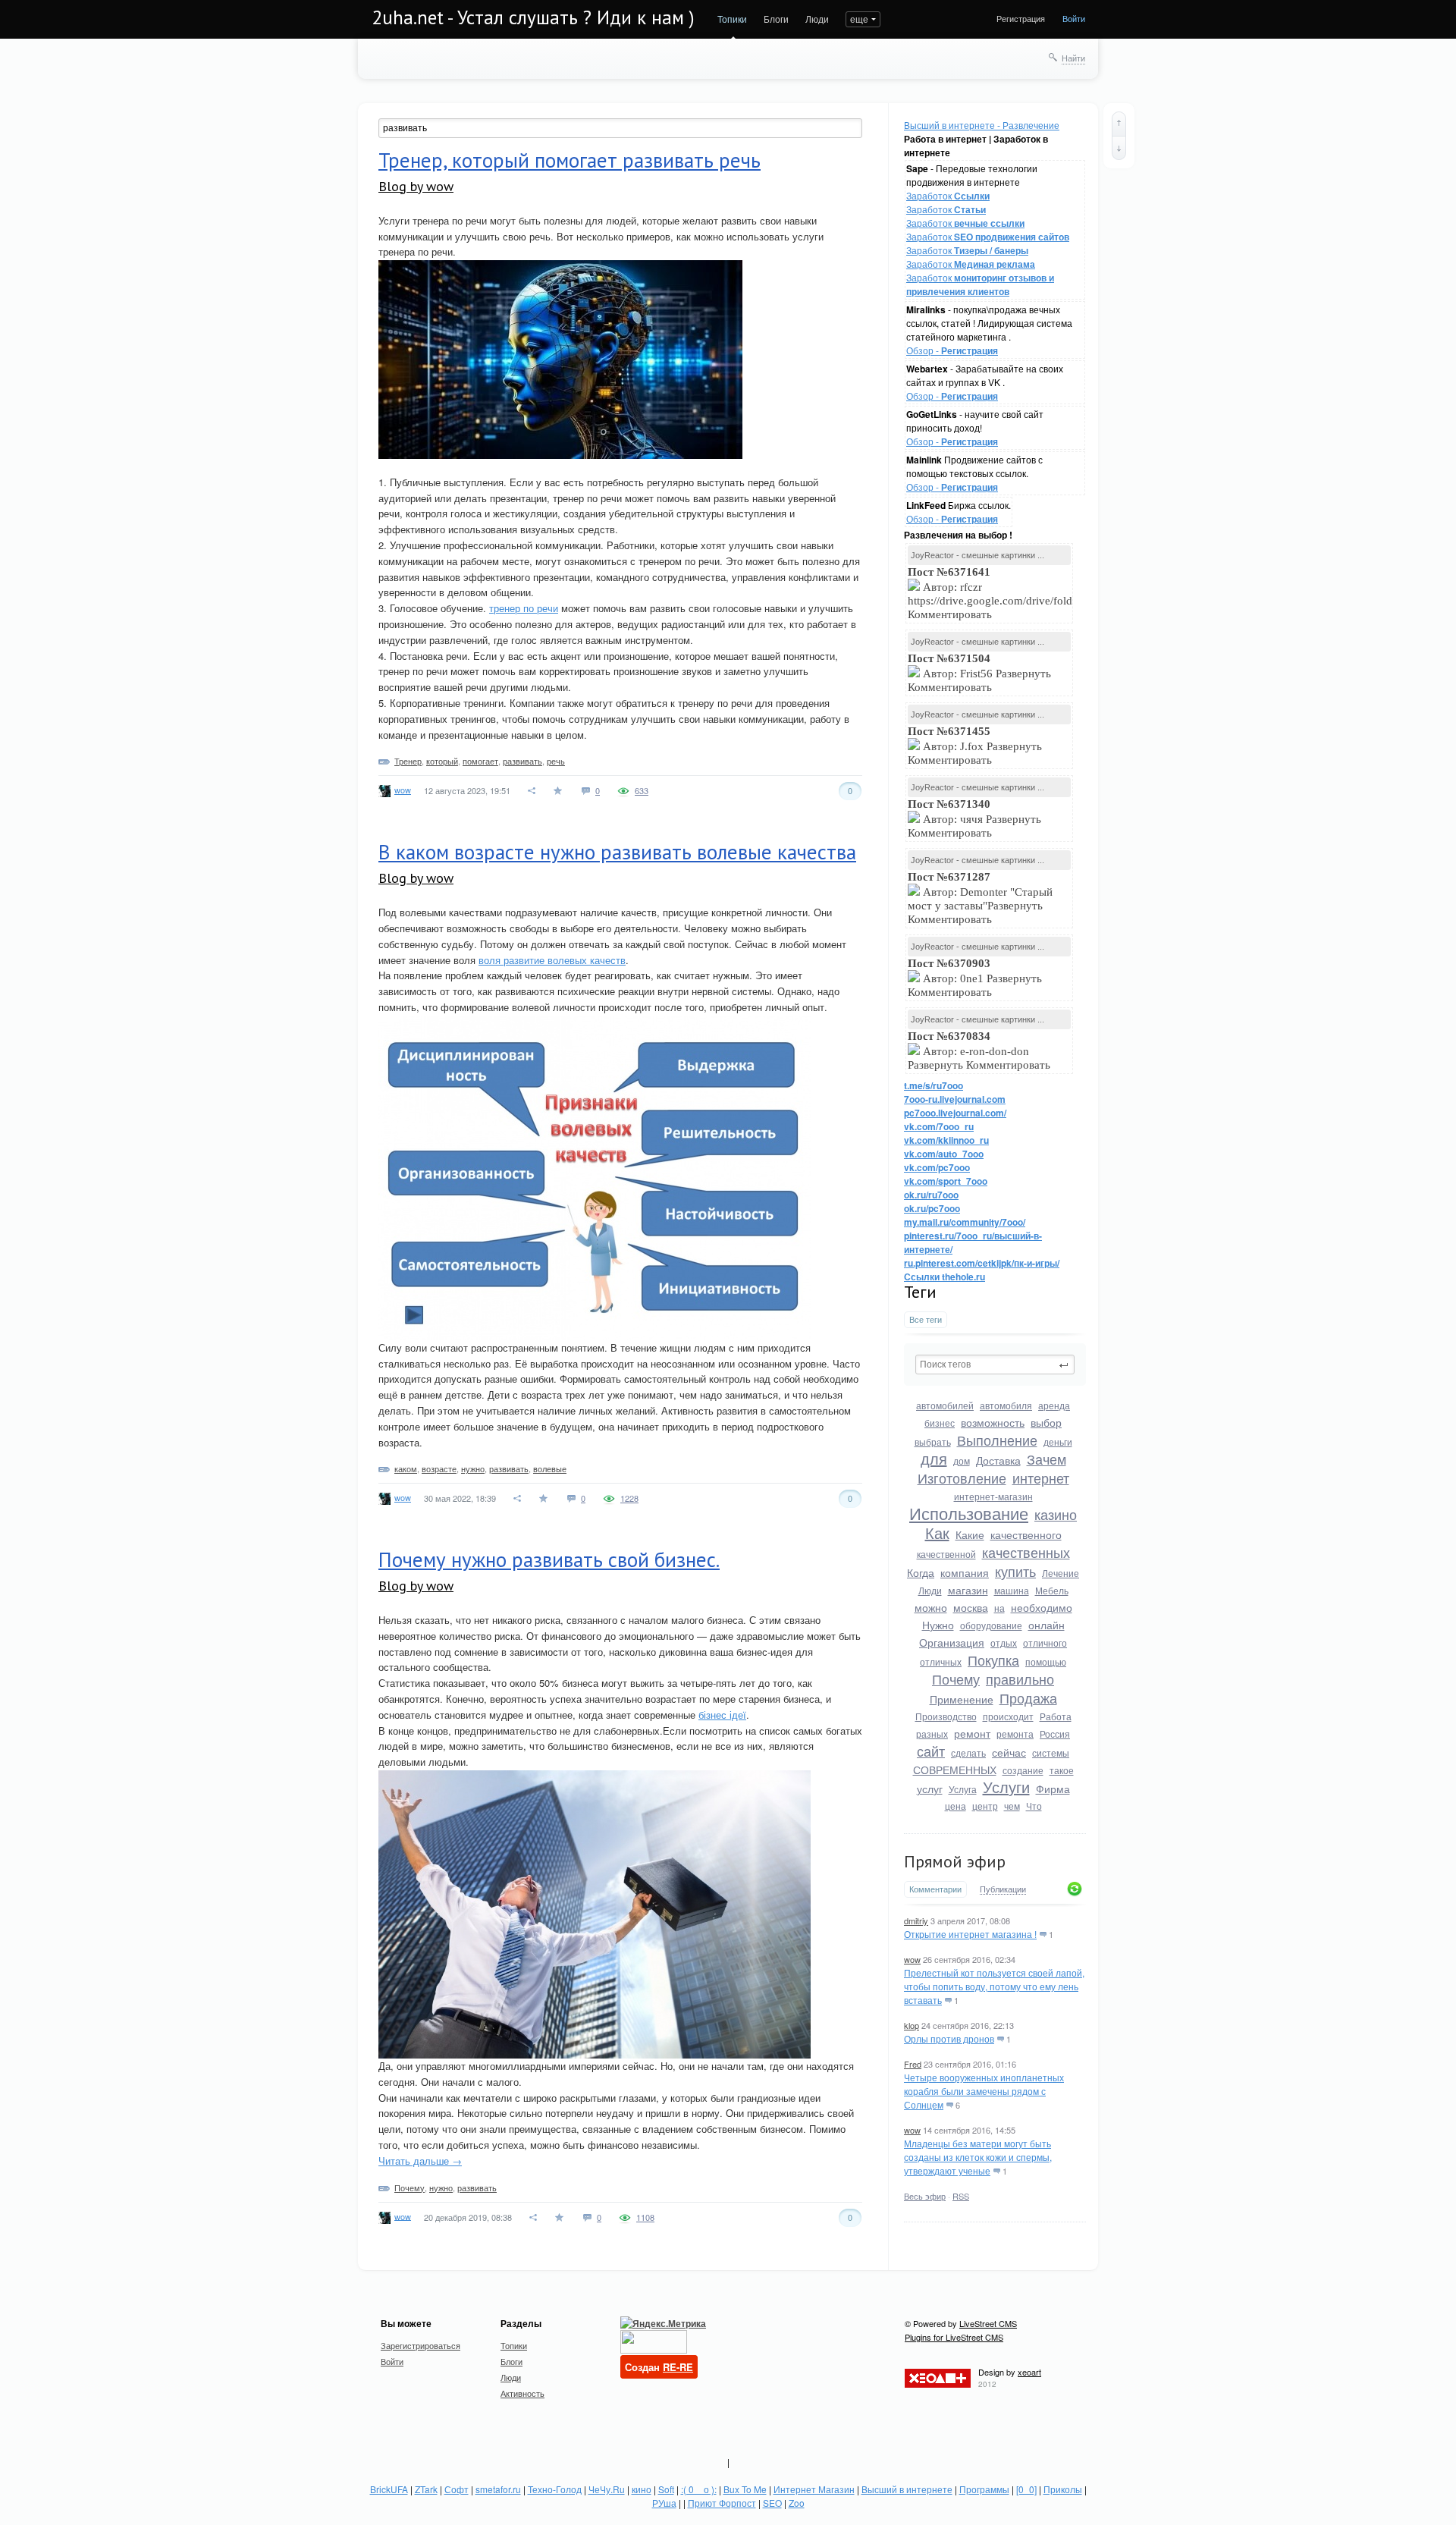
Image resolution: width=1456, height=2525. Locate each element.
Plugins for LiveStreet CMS (954, 2337)
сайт (931, 1751)
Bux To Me (745, 2489)
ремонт (972, 1733)
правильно (1020, 1679)
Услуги (1006, 1787)
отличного (1045, 1643)
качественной (946, 1554)
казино (1056, 1514)
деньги (1058, 1442)
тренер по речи (524, 608)
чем (1012, 1806)
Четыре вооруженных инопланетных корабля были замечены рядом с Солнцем (984, 2091)
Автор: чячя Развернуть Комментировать (974, 818)
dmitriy (916, 1920)
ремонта (1015, 1734)
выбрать (933, 1442)
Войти (1074, 18)
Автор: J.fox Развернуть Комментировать (975, 746)
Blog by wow (416, 186)
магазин (968, 1590)
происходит (1008, 1716)
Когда (921, 1572)
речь (556, 761)
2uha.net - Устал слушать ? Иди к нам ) (533, 17)
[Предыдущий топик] (1119, 124)
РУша (664, 2503)
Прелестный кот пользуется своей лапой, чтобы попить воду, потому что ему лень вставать (994, 1986)
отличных (941, 1661)
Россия (1055, 1734)
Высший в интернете (907, 2489)
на (999, 1608)
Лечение (1061, 1573)
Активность (522, 2393)
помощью (1046, 1661)
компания (965, 1572)
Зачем (1046, 1459)
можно (931, 1607)
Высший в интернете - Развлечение (982, 125)
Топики (732, 19)
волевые (550, 1468)
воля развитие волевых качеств (552, 960)
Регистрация (1021, 18)
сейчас (1009, 1752)
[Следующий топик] (1119, 148)
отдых (1004, 1643)
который (442, 761)
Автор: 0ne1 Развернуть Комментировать (975, 978)
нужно (473, 1468)
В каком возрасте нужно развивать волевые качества (617, 852)
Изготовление (962, 1478)
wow (912, 1959)
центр (985, 1806)
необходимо (1042, 1607)
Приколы (1063, 2489)
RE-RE (678, 2367)
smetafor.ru (498, 2489)
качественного (1026, 1534)
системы (1051, 1752)
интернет (1041, 1478)
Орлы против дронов (949, 2038)
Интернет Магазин (814, 2489)
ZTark (426, 2489)
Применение (962, 1699)
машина (1012, 1590)
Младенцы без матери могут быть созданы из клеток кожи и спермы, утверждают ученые (978, 2157)
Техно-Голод (555, 2489)
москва (971, 1607)
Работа (1056, 1716)
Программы (984, 2489)
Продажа (1028, 1697)
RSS (961, 2196)
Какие (970, 1534)
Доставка (998, 1460)
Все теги (926, 1319)
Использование (969, 1513)
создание (1023, 1770)
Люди (817, 19)
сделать (968, 1752)
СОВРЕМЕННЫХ (955, 1770)
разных (932, 1734)
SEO (772, 2503)
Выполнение (997, 1440)
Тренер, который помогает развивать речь (570, 160)
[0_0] (1026, 2489)
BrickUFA (389, 2489)
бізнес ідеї (722, 1715)
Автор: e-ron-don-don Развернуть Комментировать (981, 1051)
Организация (952, 1642)
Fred (913, 2064)
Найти (1073, 58)
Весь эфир (925, 2196)
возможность (993, 1422)
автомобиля (1006, 1405)
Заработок (948, 195)
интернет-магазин (993, 1496)
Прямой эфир (955, 1861)
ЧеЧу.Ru (607, 2489)
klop (912, 2025)
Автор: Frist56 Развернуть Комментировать (979, 673)
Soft (666, 2489)
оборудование (991, 1625)
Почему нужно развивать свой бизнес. (549, 1559)
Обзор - (952, 350)
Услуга (963, 1789)
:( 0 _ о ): (699, 2489)
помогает (480, 761)
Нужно (938, 1625)
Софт (457, 2489)
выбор (1046, 1422)
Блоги (776, 19)
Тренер (408, 761)
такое (1062, 1770)
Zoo (797, 2503)
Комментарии (935, 1889)
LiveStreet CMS (988, 2323)
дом (962, 1460)
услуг (930, 1789)
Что (1034, 1806)
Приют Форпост (722, 2503)
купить (1015, 1571)
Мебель (1052, 1590)
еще (859, 19)
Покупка (993, 1660)
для (934, 1458)
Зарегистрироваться (420, 2345)
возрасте (439, 1468)
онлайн (1046, 1625)
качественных (1026, 1552)
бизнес (940, 1423)
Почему (956, 1679)
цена (955, 1806)
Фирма (1053, 1789)
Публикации (1003, 1889)
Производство (946, 1716)
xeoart (1029, 2372)
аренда (1054, 1405)
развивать (522, 761)
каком (406, 1468)
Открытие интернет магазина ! (970, 1934)
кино (642, 2489)
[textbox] (995, 1365)
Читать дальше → (420, 2161)
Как (937, 1533)
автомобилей (945, 1405)
